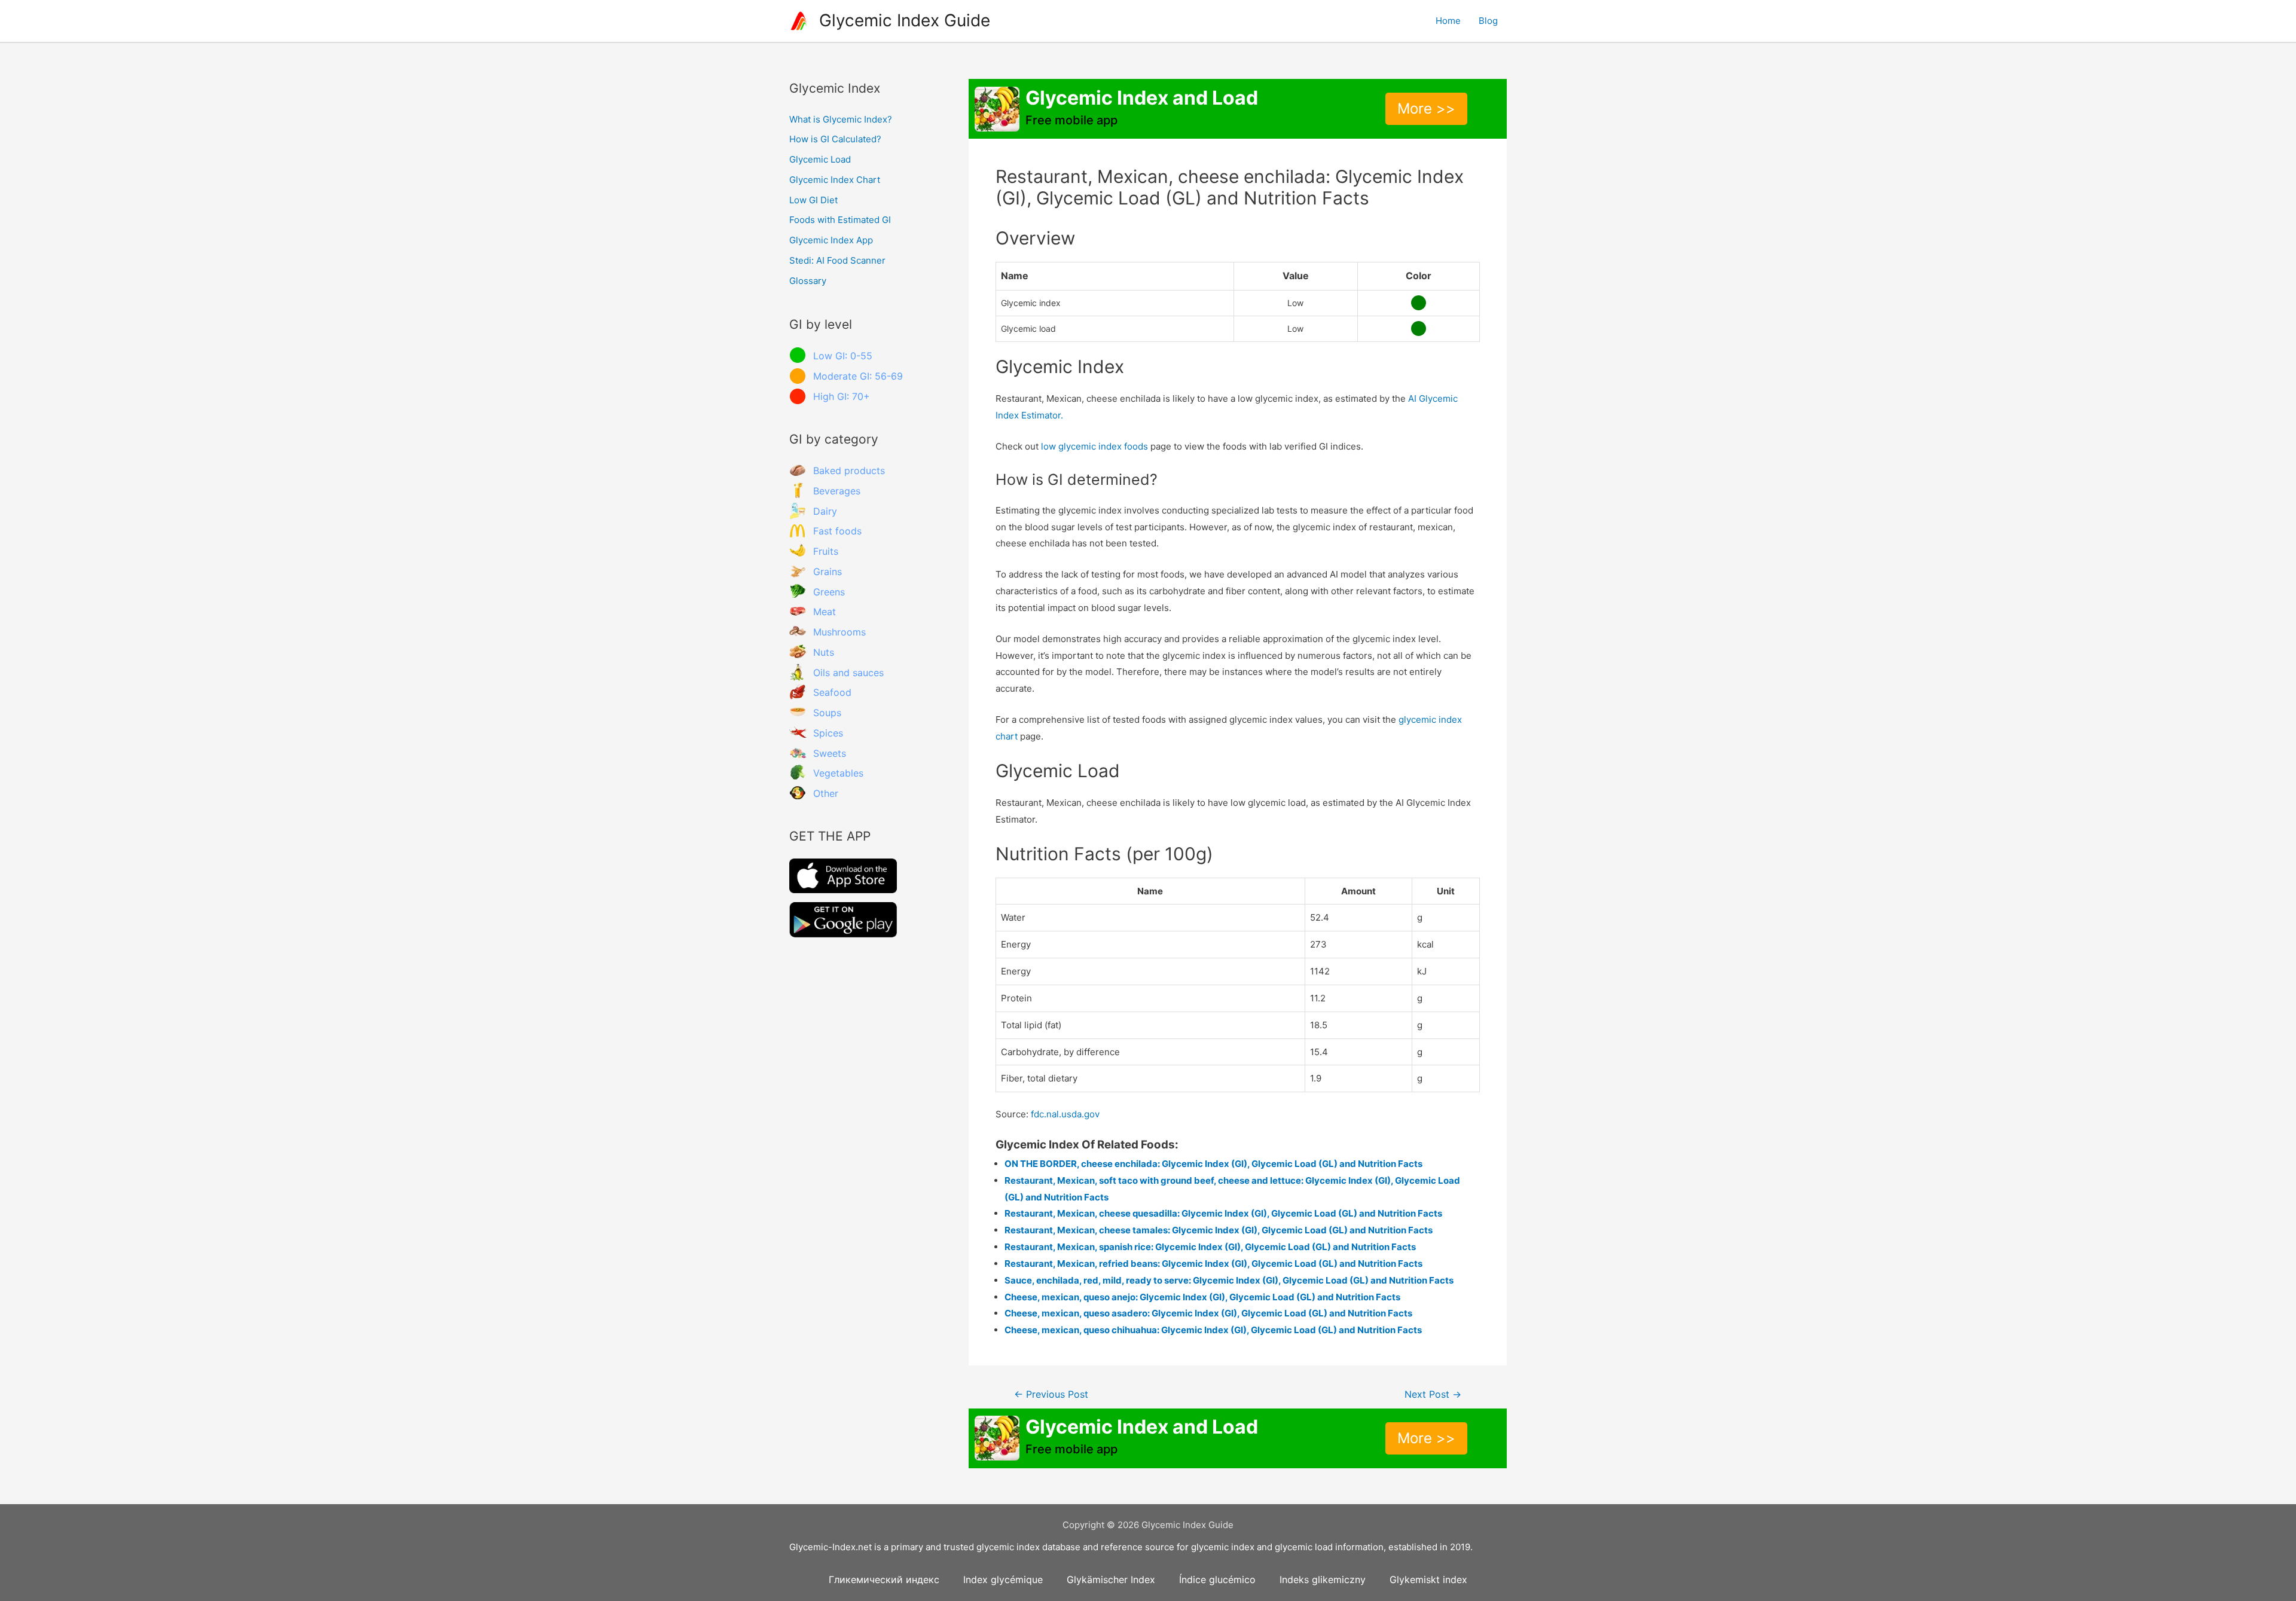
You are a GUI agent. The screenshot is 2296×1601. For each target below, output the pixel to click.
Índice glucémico (1217, 1579)
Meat (825, 612)
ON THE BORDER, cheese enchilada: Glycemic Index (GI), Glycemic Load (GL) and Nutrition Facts (1213, 1164)
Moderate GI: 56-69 (858, 376)
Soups (827, 713)
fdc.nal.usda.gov (1065, 1114)
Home (1448, 21)
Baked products (849, 470)
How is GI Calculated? (835, 139)
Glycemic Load (820, 159)
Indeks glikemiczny (1323, 1579)
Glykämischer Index (1111, 1579)
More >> (1426, 109)
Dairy (825, 511)
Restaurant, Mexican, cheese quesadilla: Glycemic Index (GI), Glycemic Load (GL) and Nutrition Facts (1223, 1213)
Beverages (837, 491)
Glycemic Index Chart (835, 180)
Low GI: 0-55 (843, 356)
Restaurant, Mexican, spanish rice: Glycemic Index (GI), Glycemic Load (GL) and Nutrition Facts (1210, 1247)
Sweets (830, 753)
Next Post (1433, 1394)
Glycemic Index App (831, 240)
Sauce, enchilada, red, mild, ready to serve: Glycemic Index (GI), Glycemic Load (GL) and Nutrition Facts (1229, 1280)
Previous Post (1051, 1394)
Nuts (824, 652)
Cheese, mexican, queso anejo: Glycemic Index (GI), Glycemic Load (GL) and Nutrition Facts (1202, 1297)
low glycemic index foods (1094, 446)
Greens (829, 592)
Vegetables (838, 773)
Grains (828, 572)
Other (826, 793)
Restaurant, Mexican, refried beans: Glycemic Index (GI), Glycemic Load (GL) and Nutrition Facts (1213, 1264)
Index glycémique (1003, 1579)
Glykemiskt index (1428, 1579)
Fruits (826, 551)
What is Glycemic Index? (841, 119)
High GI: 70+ (842, 396)
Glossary (808, 281)
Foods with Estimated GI (840, 220)
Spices (828, 733)
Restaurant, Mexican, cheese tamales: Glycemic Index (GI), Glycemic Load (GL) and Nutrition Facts (1219, 1230)
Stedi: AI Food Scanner (837, 260)
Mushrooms (839, 632)
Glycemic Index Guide (905, 20)
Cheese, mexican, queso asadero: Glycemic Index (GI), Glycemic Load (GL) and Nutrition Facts (1208, 1313)
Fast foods (837, 531)
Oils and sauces (848, 673)
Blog (1488, 21)
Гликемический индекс (884, 1579)
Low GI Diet (813, 200)
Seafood (832, 692)
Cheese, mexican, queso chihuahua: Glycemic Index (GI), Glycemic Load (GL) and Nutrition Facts (1213, 1330)
